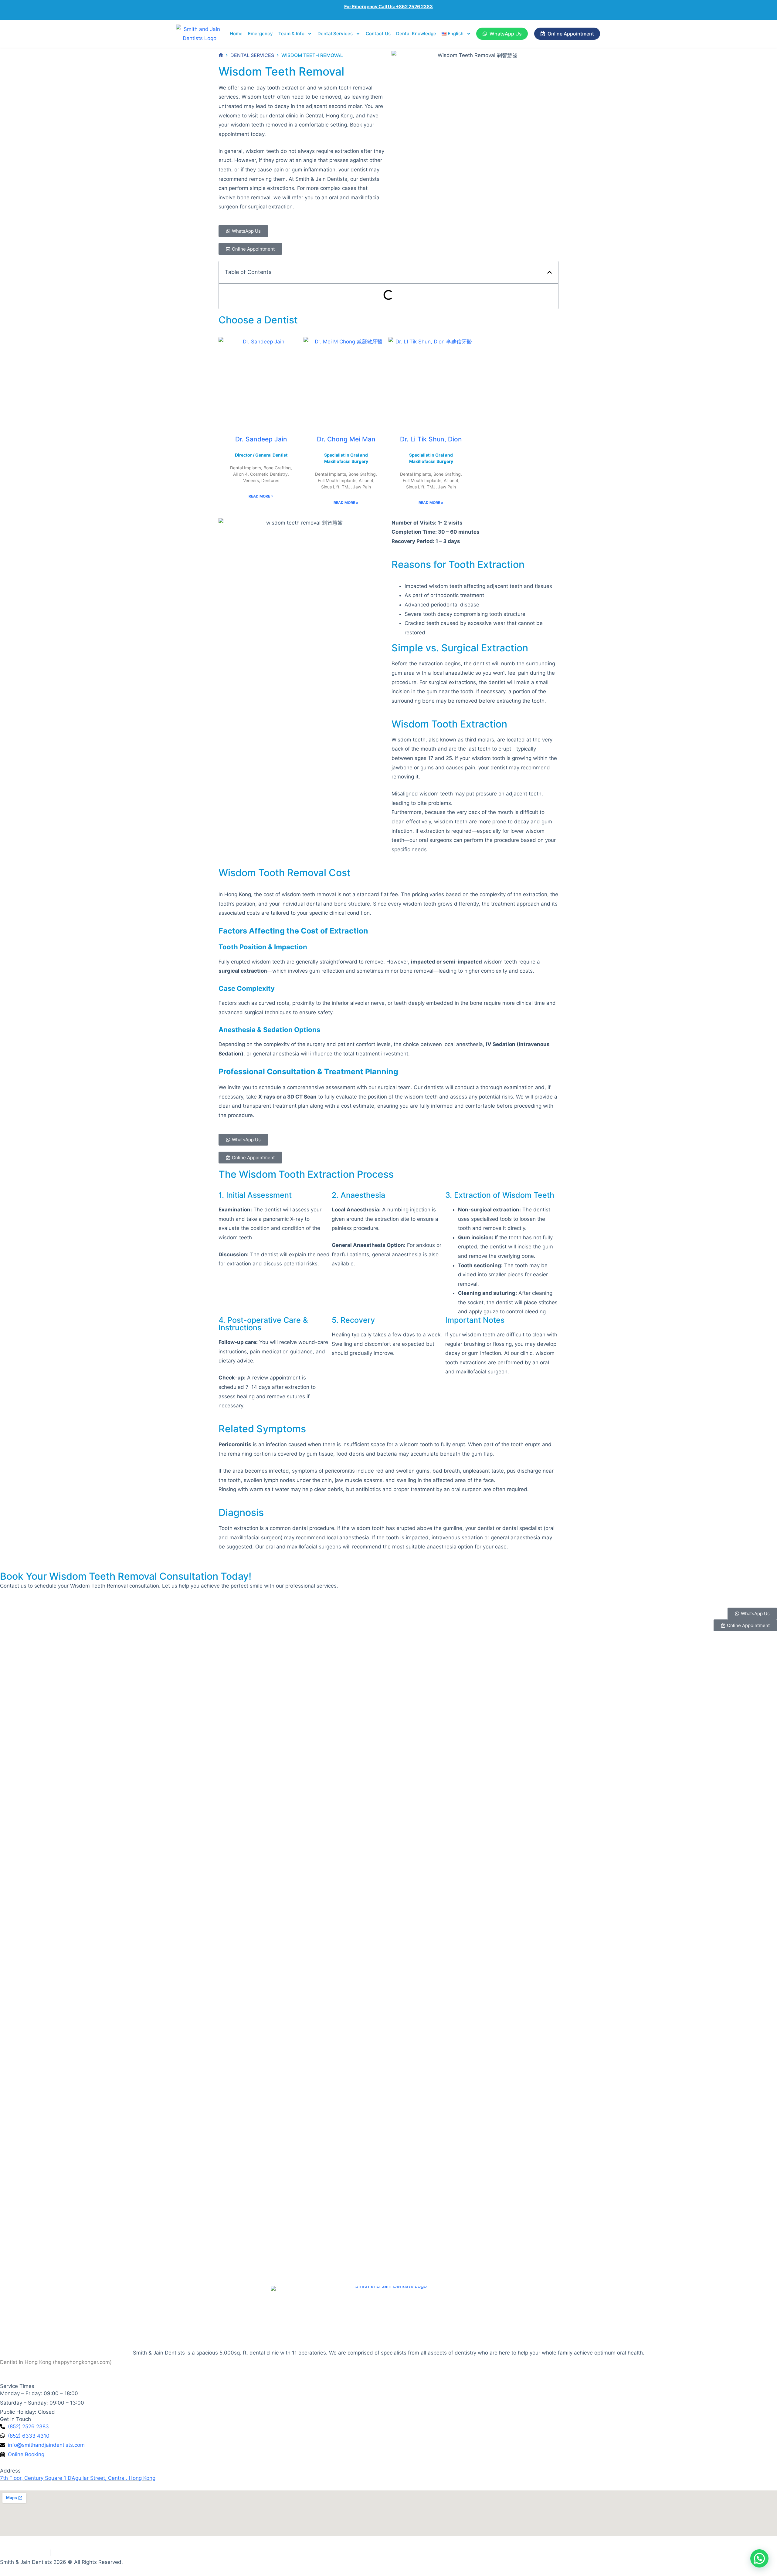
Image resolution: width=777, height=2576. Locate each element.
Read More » (261, 496)
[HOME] (221, 55)
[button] (550, 272)
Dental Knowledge (416, 34)
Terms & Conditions (24, 2553)
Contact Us (378, 34)
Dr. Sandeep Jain (261, 439)
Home (236, 34)
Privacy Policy (69, 2553)
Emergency (260, 34)
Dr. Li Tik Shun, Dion (431, 439)
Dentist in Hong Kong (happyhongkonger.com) (56, 2362)
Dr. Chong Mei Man (346, 439)
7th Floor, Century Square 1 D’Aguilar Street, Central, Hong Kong (78, 2478)
